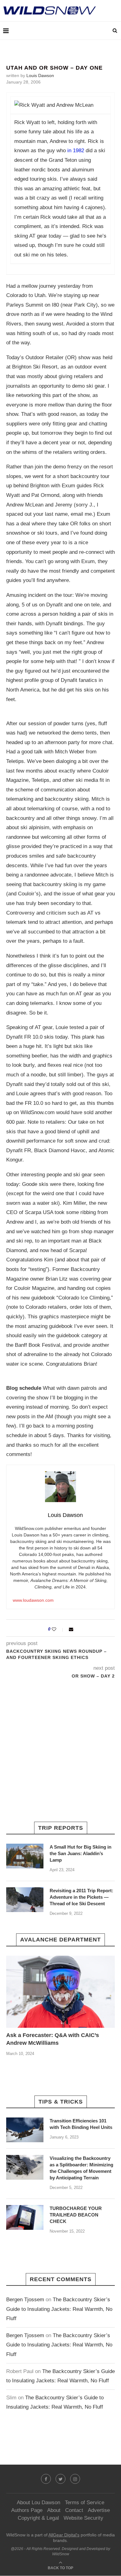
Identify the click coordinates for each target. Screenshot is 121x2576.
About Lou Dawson (38, 2503)
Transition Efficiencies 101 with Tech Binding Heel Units (81, 2124)
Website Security (83, 2518)
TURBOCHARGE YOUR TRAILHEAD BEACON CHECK (76, 2215)
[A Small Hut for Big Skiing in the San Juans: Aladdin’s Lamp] (25, 1856)
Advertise (99, 2510)
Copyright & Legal (38, 2518)
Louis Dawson (40, 75)
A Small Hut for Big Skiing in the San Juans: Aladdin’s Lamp (81, 1853)
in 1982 (76, 151)
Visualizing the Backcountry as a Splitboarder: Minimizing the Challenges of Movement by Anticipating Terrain (81, 2168)
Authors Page (27, 2510)
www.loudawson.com (33, 1600)
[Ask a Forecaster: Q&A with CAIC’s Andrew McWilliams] (60, 1992)
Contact (74, 2510)
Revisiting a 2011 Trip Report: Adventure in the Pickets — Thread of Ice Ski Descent (81, 1897)
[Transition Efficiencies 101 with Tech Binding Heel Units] (25, 2130)
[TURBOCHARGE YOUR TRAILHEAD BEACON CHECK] (25, 2217)
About (54, 2510)
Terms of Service (85, 2503)
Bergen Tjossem (25, 2300)
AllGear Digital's (64, 2535)
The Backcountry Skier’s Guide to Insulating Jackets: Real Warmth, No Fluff (59, 2309)
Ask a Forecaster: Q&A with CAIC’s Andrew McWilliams (53, 2039)
